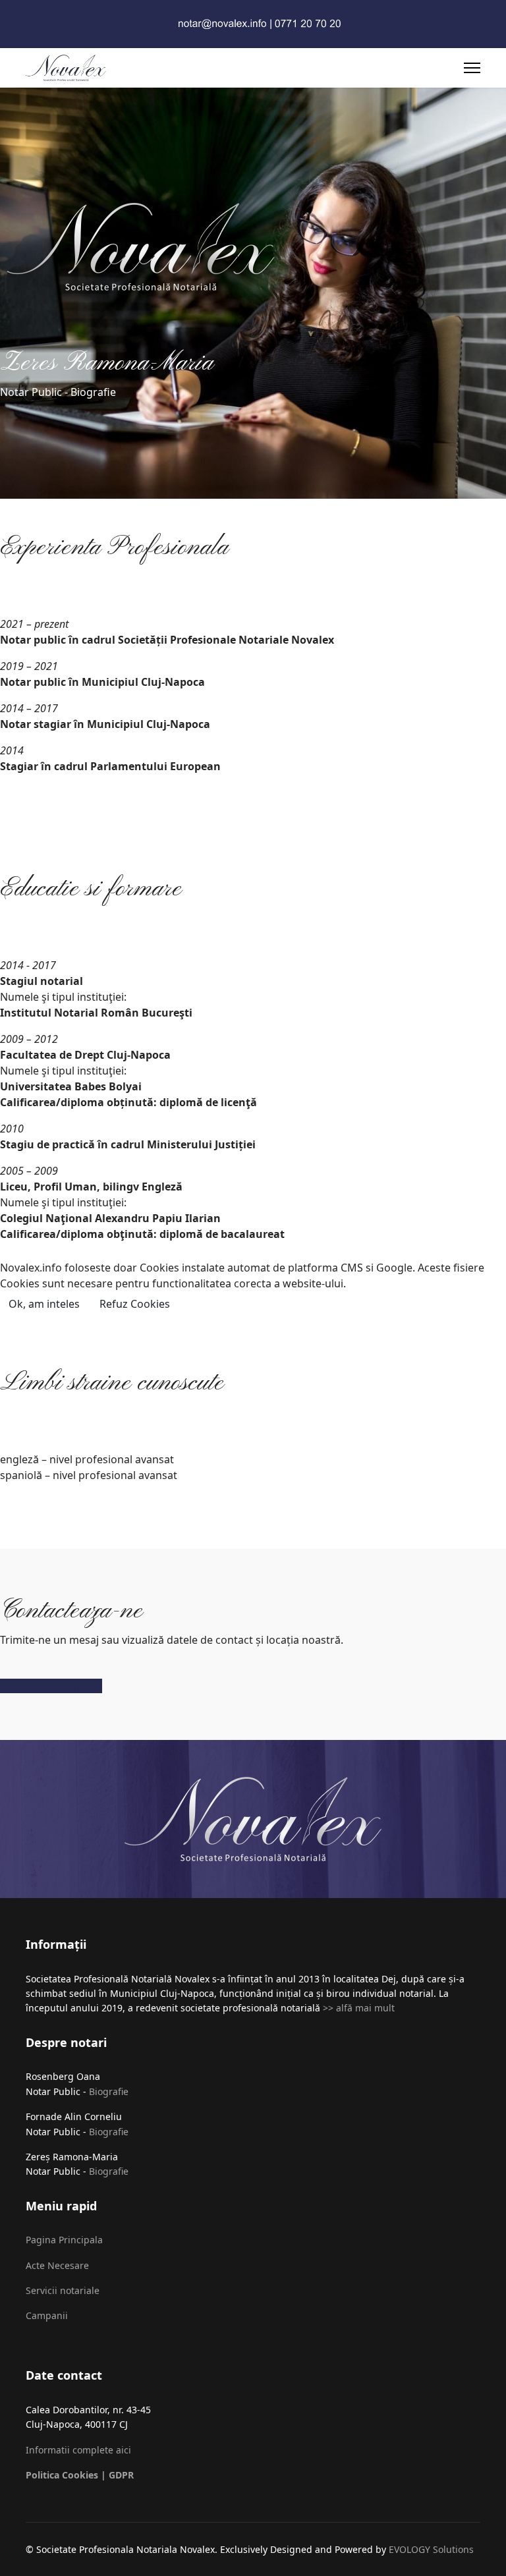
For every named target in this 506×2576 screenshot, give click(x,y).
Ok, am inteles (44, 1304)
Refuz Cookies (135, 1304)
